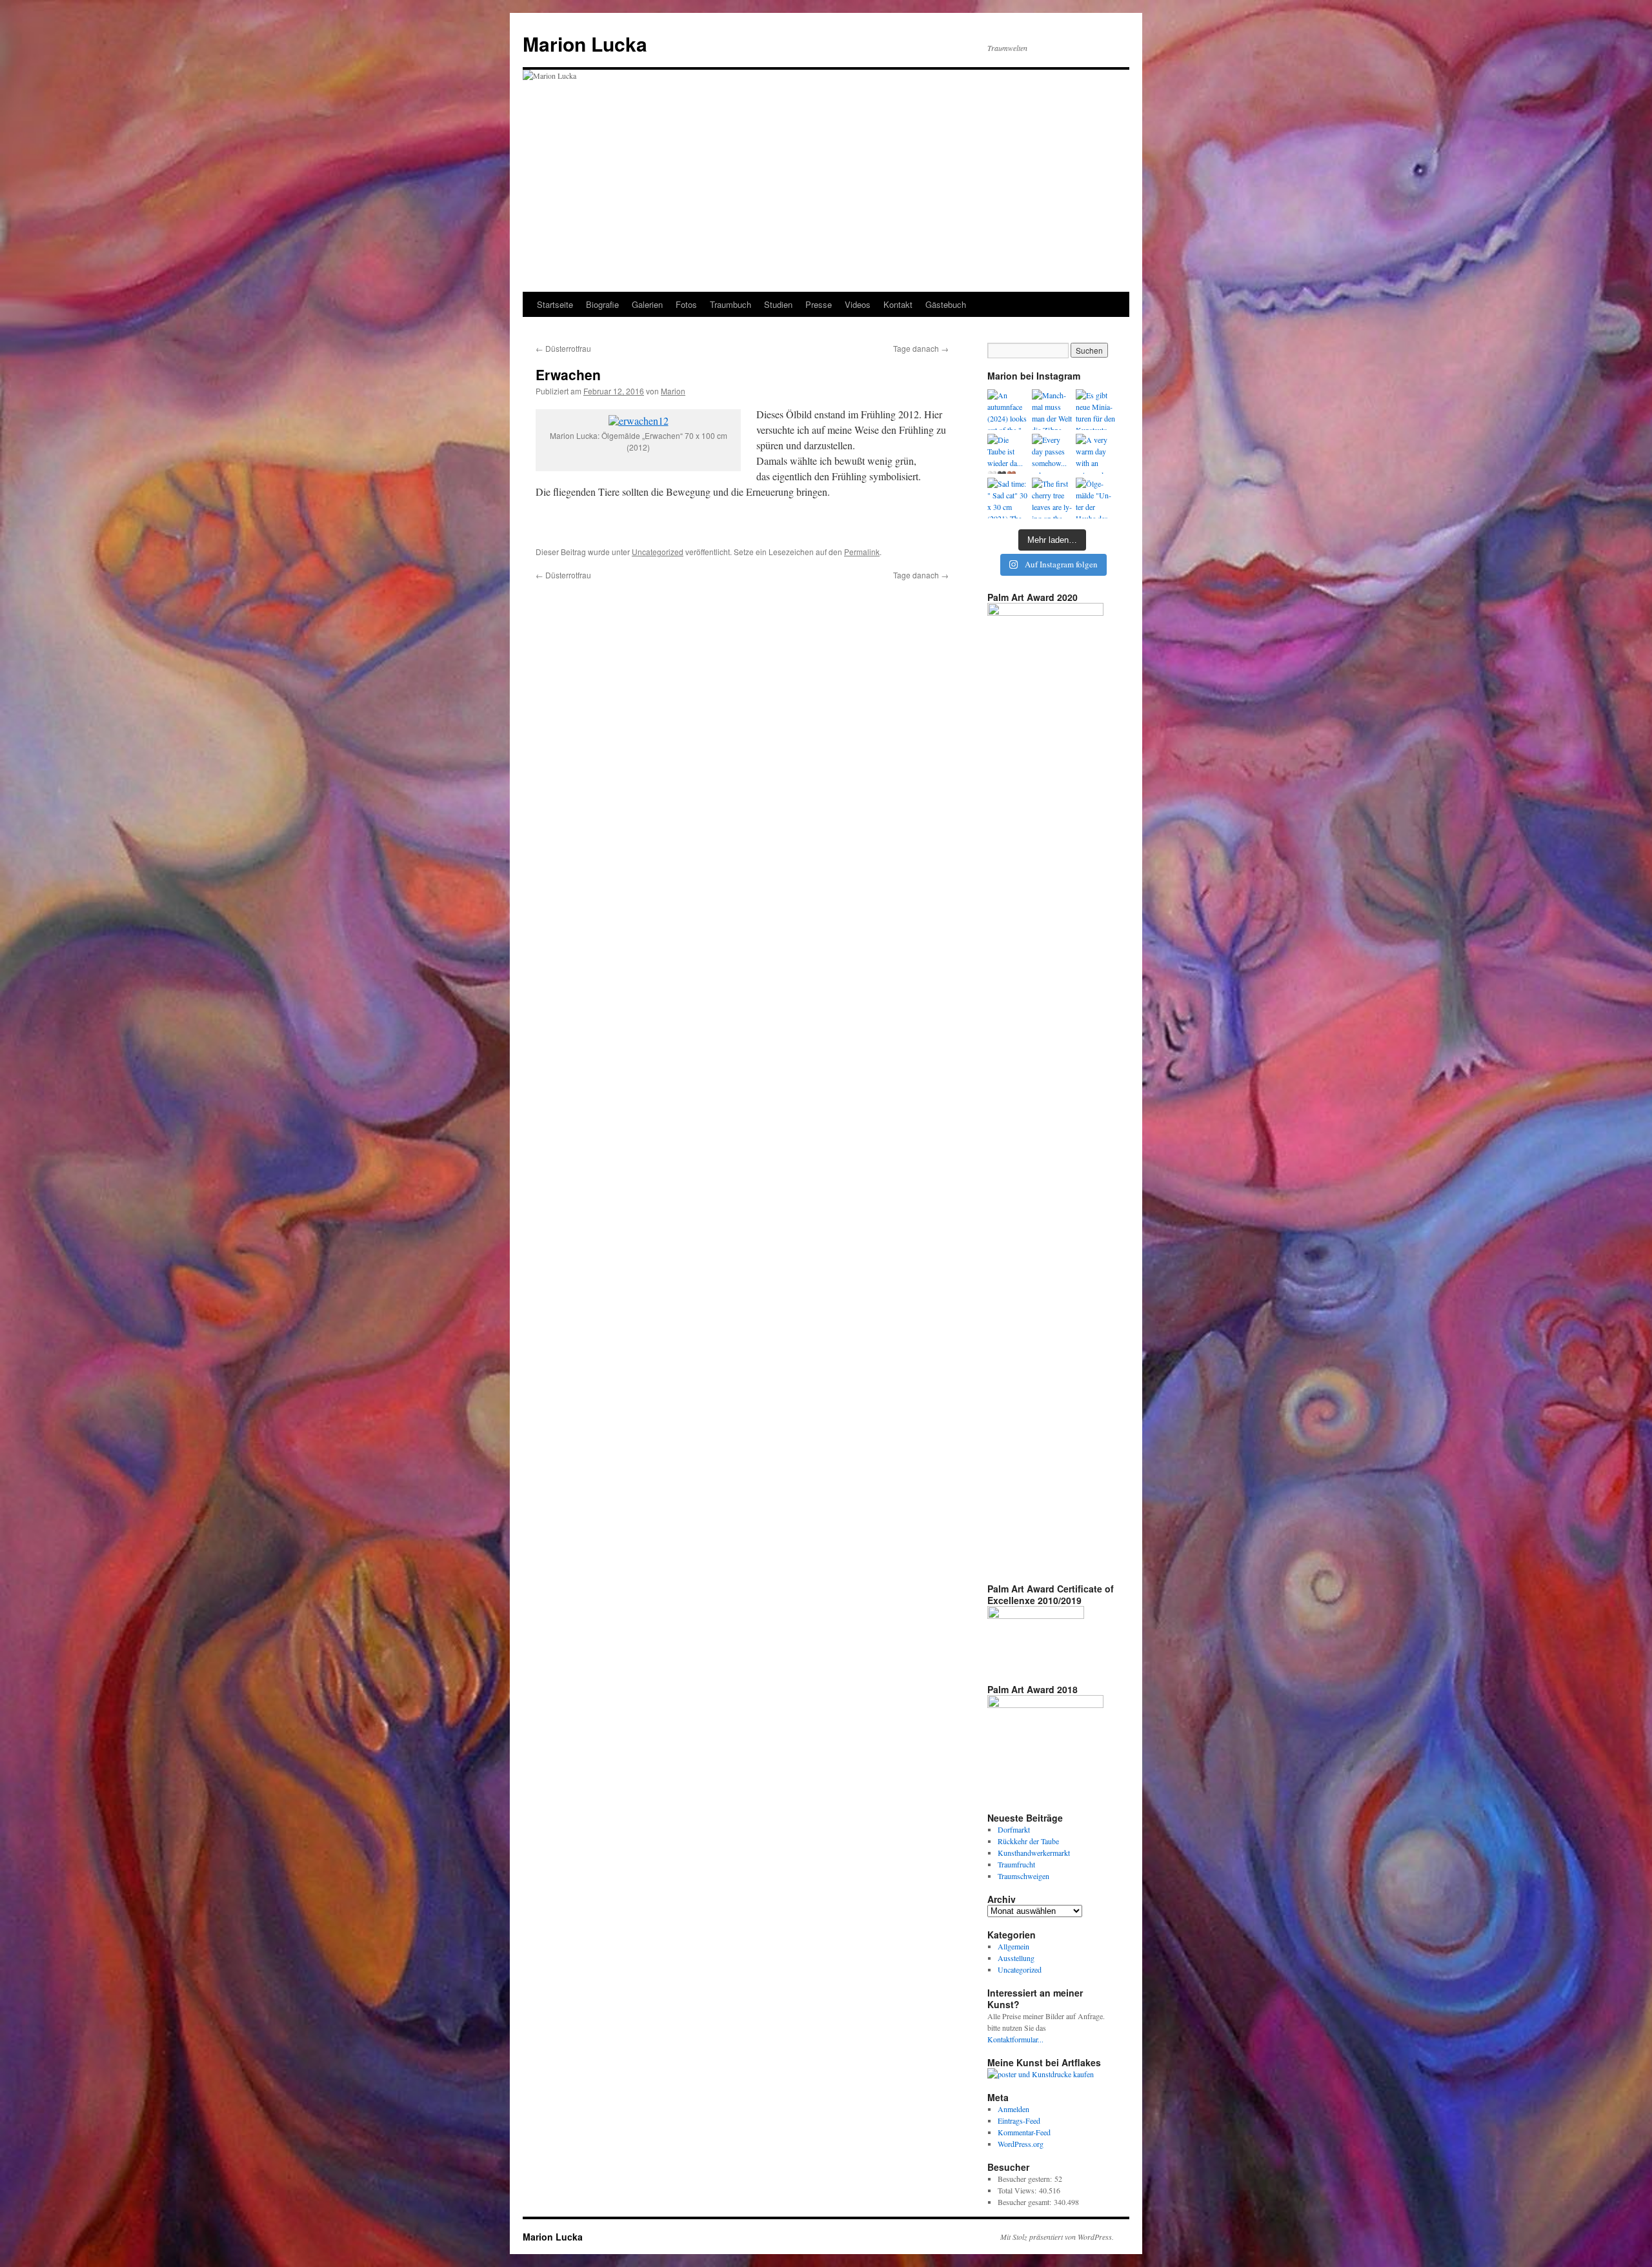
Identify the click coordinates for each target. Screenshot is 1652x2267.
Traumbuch (730, 304)
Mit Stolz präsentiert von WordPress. (1057, 2237)
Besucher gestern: (1026, 2179)
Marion (673, 391)
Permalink (862, 552)
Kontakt (898, 304)
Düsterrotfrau (563, 348)
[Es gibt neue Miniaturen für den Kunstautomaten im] (1096, 410)
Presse (819, 304)
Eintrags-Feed (1019, 2120)
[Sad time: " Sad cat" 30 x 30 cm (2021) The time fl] (1008, 498)
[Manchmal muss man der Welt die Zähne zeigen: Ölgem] (1052, 410)
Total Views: (1018, 2190)
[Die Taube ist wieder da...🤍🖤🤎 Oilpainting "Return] (1008, 454)
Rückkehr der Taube (1028, 1841)
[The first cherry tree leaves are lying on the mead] (1052, 498)
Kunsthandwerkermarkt (1034, 1853)
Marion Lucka (585, 44)
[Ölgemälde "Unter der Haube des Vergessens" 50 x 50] (1096, 498)
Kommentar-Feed (1024, 2132)
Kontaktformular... (1015, 2039)
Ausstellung (1016, 1958)
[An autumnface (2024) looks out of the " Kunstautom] (1008, 410)
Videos (858, 304)
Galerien (647, 304)
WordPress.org (1021, 2144)
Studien (778, 304)
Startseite (555, 304)
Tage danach (921, 348)
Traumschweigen (1023, 1876)
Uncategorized (658, 552)
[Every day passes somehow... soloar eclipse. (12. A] (1052, 454)
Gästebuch (946, 304)
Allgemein (1013, 1946)
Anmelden (1013, 2109)
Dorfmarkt (1014, 1829)
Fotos (686, 304)
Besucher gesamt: (1026, 2202)
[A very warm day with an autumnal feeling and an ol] (1096, 454)
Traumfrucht (1016, 1864)
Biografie (602, 304)
